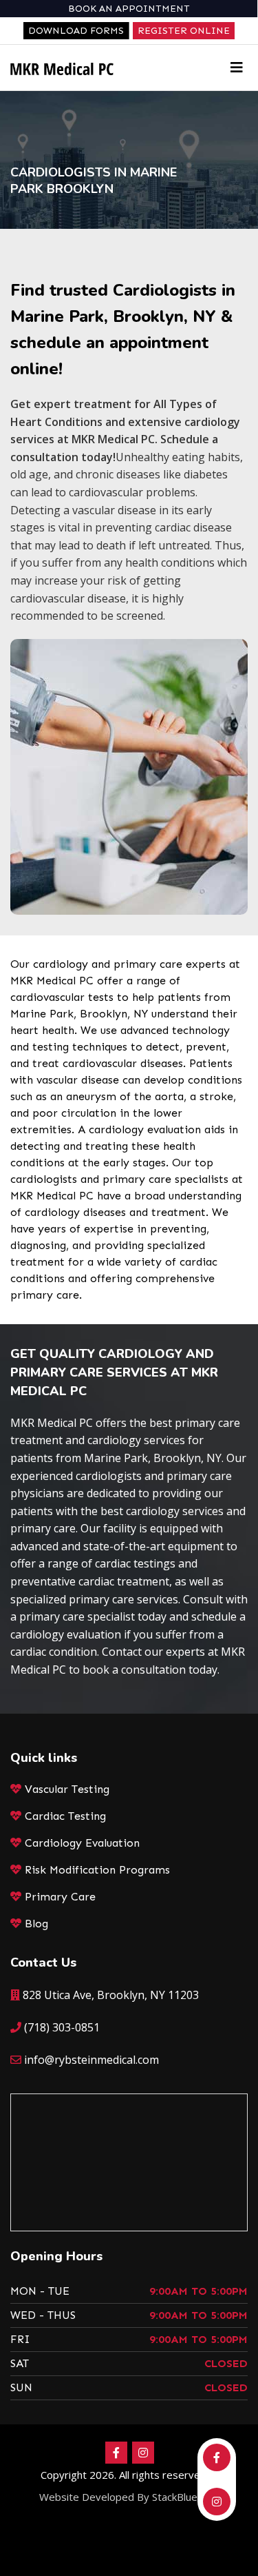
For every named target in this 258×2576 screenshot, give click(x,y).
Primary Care (60, 1897)
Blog (36, 1924)
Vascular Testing (67, 1789)
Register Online (184, 31)
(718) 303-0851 (62, 2027)
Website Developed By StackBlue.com (129, 2497)
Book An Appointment (129, 9)
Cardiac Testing (65, 1816)
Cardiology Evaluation (82, 1843)
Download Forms (76, 31)
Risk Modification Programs (97, 1870)
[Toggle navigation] (237, 68)
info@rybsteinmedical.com (92, 2060)
